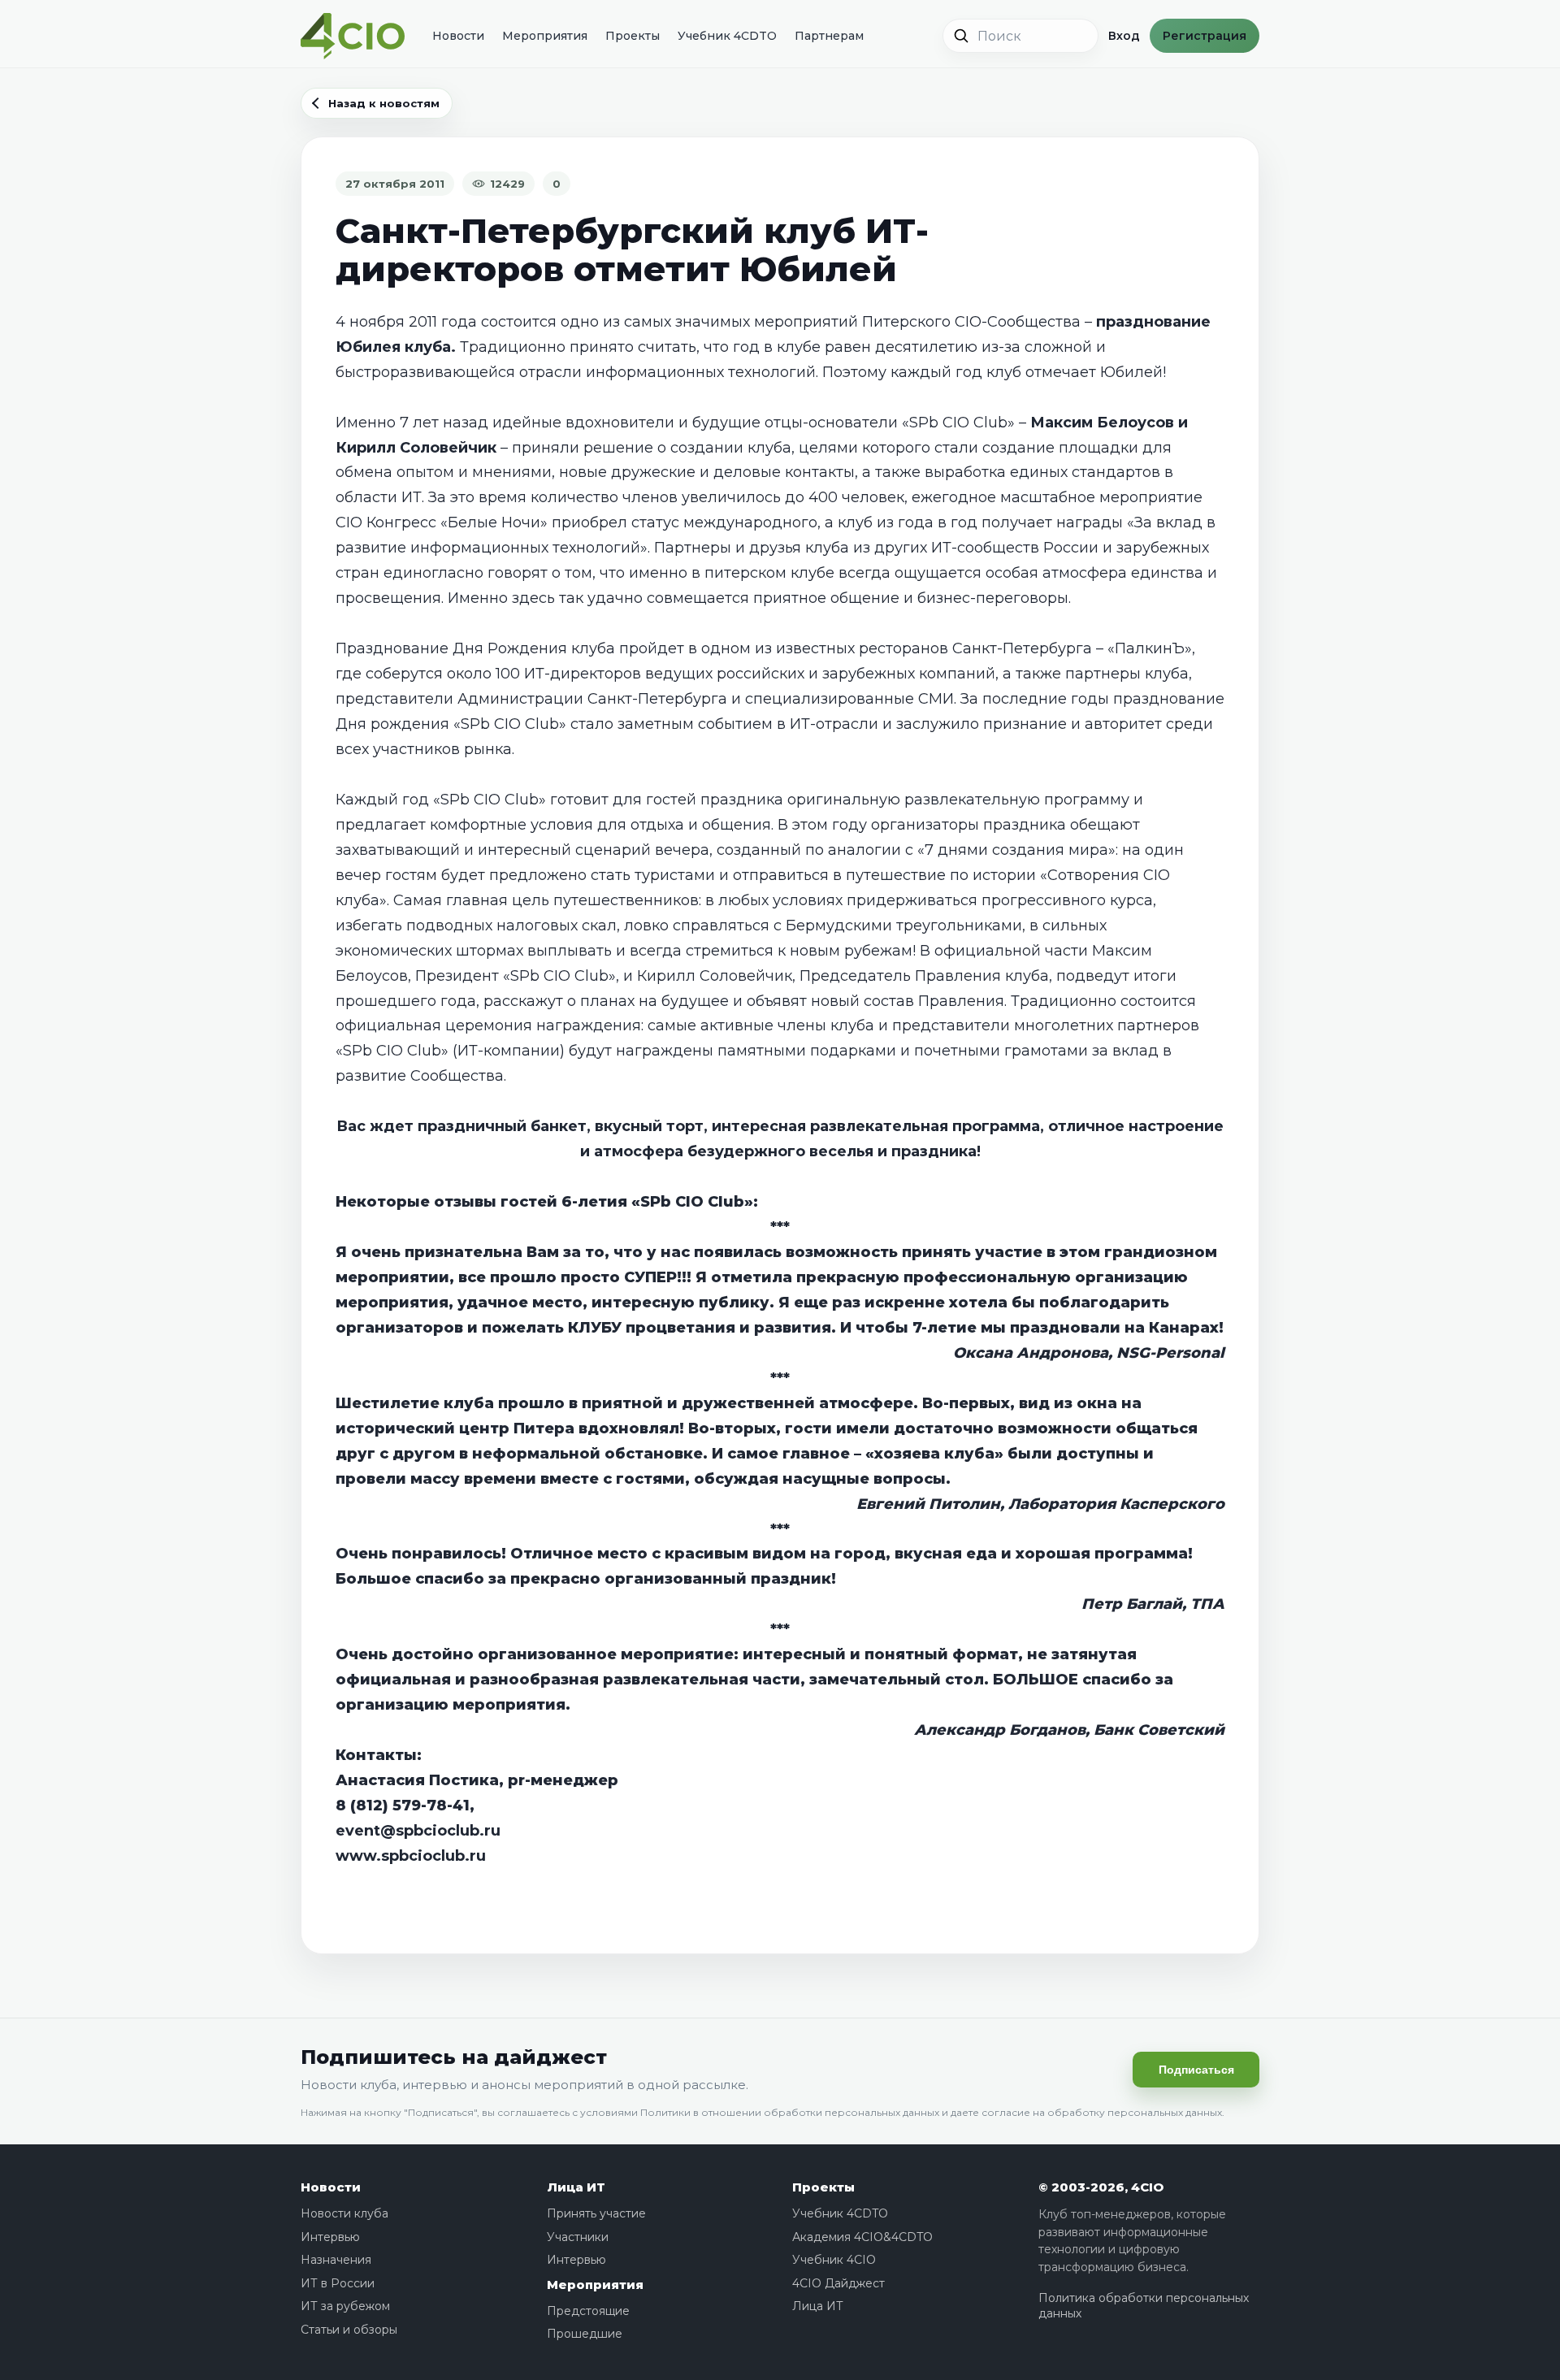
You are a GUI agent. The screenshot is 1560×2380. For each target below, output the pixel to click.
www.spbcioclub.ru (411, 1856)
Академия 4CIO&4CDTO (862, 2237)
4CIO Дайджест (838, 2283)
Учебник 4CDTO (727, 36)
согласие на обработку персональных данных (1102, 2112)
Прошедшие (585, 2334)
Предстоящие (588, 2311)
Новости (458, 36)
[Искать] (961, 36)
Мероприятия (545, 36)
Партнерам (829, 36)
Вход (1124, 36)
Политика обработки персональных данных (1144, 2306)
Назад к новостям (384, 103)
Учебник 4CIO (834, 2260)
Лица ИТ (576, 2187)
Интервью (330, 2237)
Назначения (336, 2260)
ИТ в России (338, 2283)
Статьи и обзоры (349, 2330)
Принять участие (596, 2213)
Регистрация (1205, 36)
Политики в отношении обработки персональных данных (790, 2112)
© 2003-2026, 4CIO (1101, 2187)
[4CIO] (353, 36)
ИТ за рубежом (345, 2306)
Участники (578, 2237)
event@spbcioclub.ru (418, 1831)
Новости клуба (344, 2213)
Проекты (633, 36)
